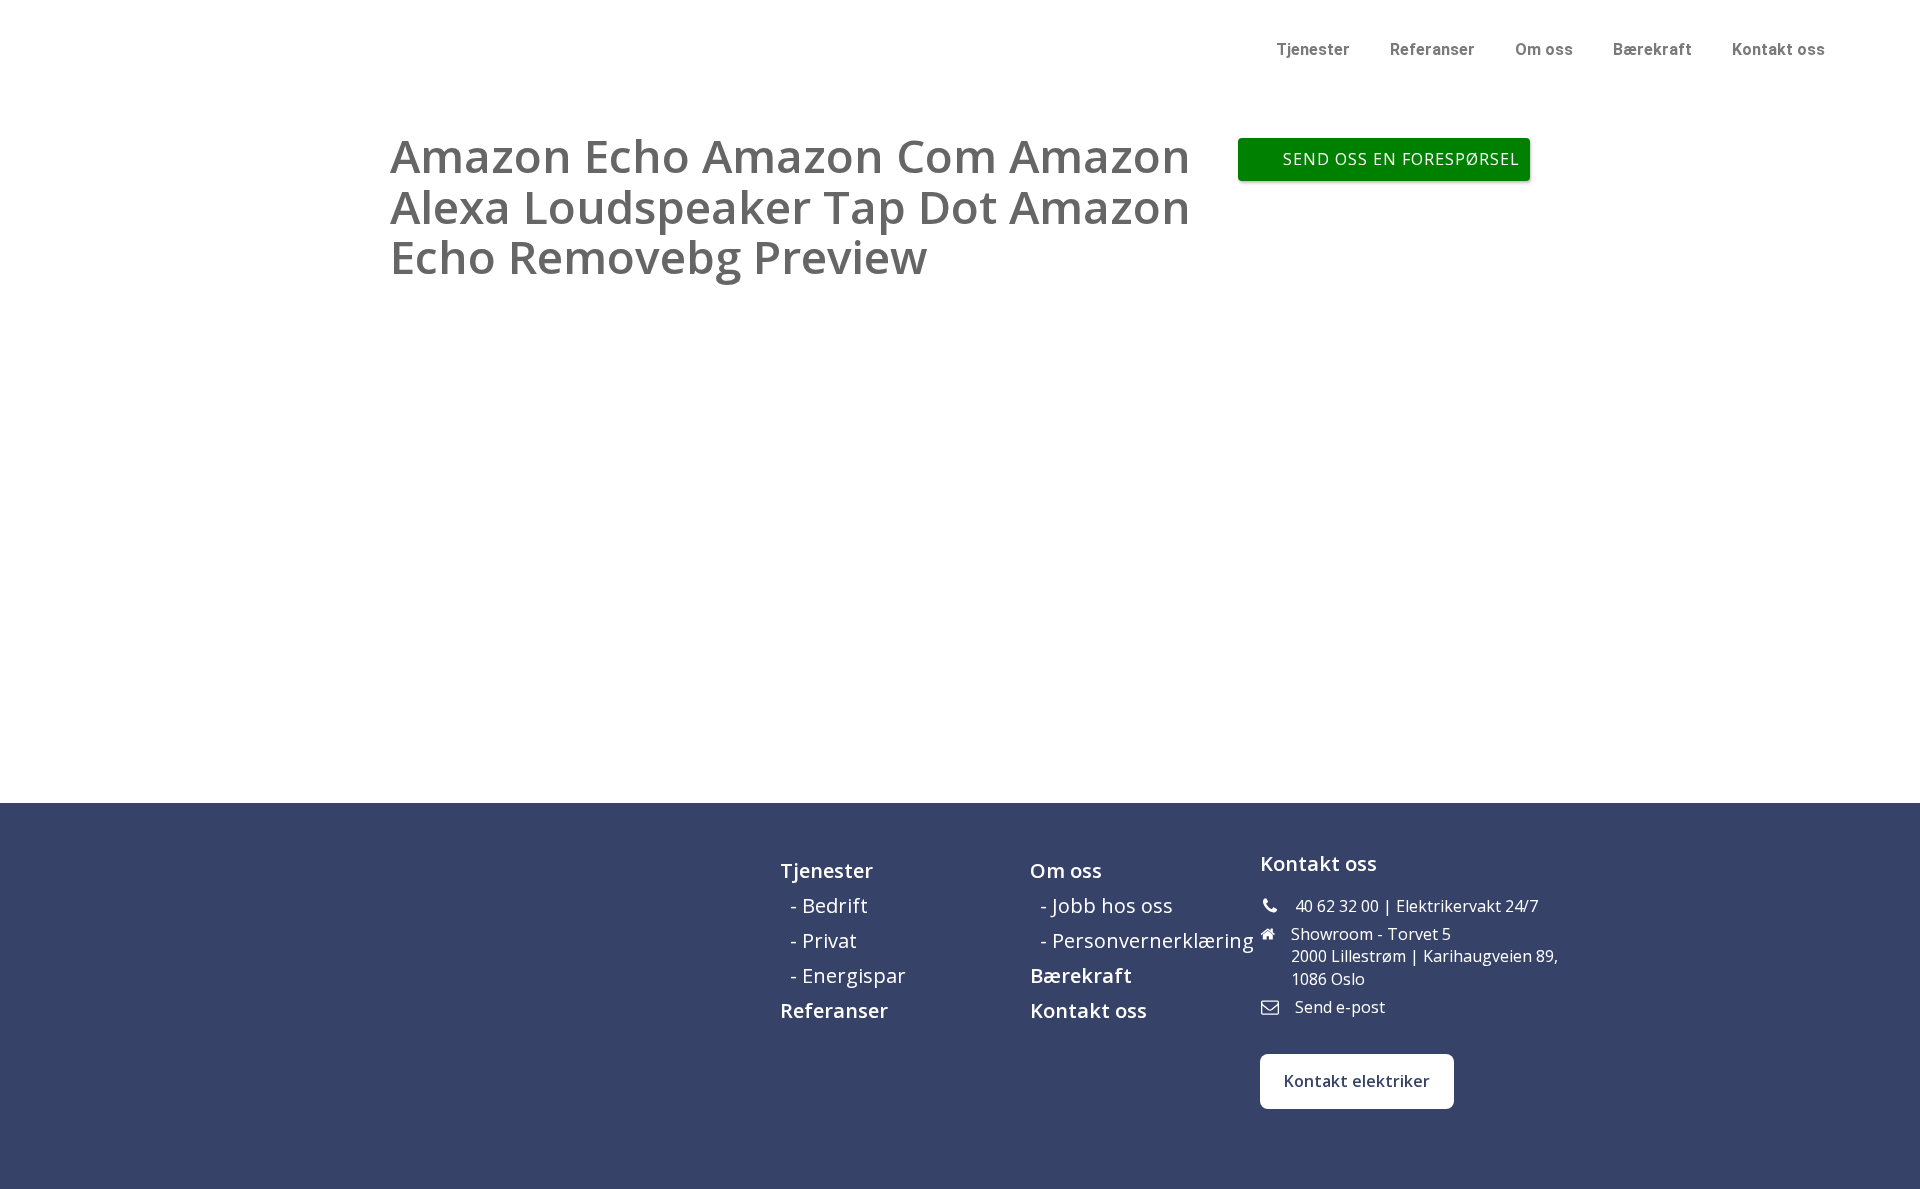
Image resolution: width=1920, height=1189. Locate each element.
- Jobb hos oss (1106, 905)
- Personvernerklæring (1147, 940)
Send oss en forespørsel (1401, 159)
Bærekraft (1652, 49)
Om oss (1544, 49)
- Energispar (848, 975)
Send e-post (1340, 1007)
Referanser (1432, 49)
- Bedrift (829, 905)
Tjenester (1313, 49)
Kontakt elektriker (1357, 1081)
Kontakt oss (1778, 49)
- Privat (823, 940)
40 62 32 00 (1337, 906)
